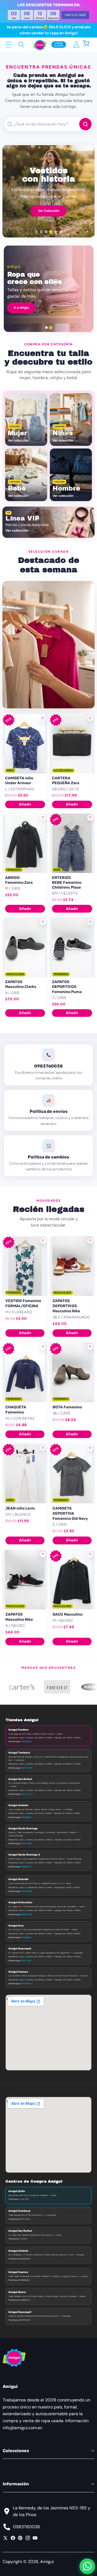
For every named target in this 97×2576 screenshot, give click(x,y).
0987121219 (26, 1794)
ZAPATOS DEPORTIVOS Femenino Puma (67, 987)
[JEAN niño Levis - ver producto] (25, 1473)
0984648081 (26, 1741)
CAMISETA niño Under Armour (19, 781)
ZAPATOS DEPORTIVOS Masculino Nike (66, 1306)
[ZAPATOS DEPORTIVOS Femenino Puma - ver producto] (72, 947)
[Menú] (8, 44)
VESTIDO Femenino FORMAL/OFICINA (23, 1303)
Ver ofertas (75, 308)
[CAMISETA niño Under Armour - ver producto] (25, 744)
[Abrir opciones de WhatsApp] (87, 2566)
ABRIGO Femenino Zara (19, 880)
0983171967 (26, 1960)
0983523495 (26, 1914)
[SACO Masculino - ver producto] (72, 1580)
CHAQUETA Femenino (16, 1410)
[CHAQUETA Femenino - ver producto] (25, 1372)
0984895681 (26, 1937)
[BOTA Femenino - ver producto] (72, 1372)
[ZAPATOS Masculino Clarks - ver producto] (25, 947)
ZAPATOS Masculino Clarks (21, 984)
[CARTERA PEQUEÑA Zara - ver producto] (72, 744)
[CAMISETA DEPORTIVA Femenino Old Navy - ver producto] (72, 1473)
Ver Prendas (49, 212)
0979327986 (26, 1891)
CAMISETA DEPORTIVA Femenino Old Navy (70, 1513)
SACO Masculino (67, 1614)
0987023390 (26, 1768)
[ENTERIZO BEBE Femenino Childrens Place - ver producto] (72, 843)
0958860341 (26, 1867)
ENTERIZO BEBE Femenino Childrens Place (67, 883)
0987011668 (26, 1843)
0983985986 (26, 1817)
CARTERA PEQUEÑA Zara (66, 781)
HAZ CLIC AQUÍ (75, 15)
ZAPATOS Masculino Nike (19, 1617)
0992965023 (26, 1983)
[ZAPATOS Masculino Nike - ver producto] (25, 1580)
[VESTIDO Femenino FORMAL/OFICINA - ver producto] (25, 1266)
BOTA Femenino (67, 1407)
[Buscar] (21, 44)
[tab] (36, 232)
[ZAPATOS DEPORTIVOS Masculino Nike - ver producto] (72, 1266)
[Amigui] (40, 45)
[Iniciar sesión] (76, 44)
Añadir (25, 804)
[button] (89, 44)
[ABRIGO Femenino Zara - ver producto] (25, 843)
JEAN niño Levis (20, 1508)
